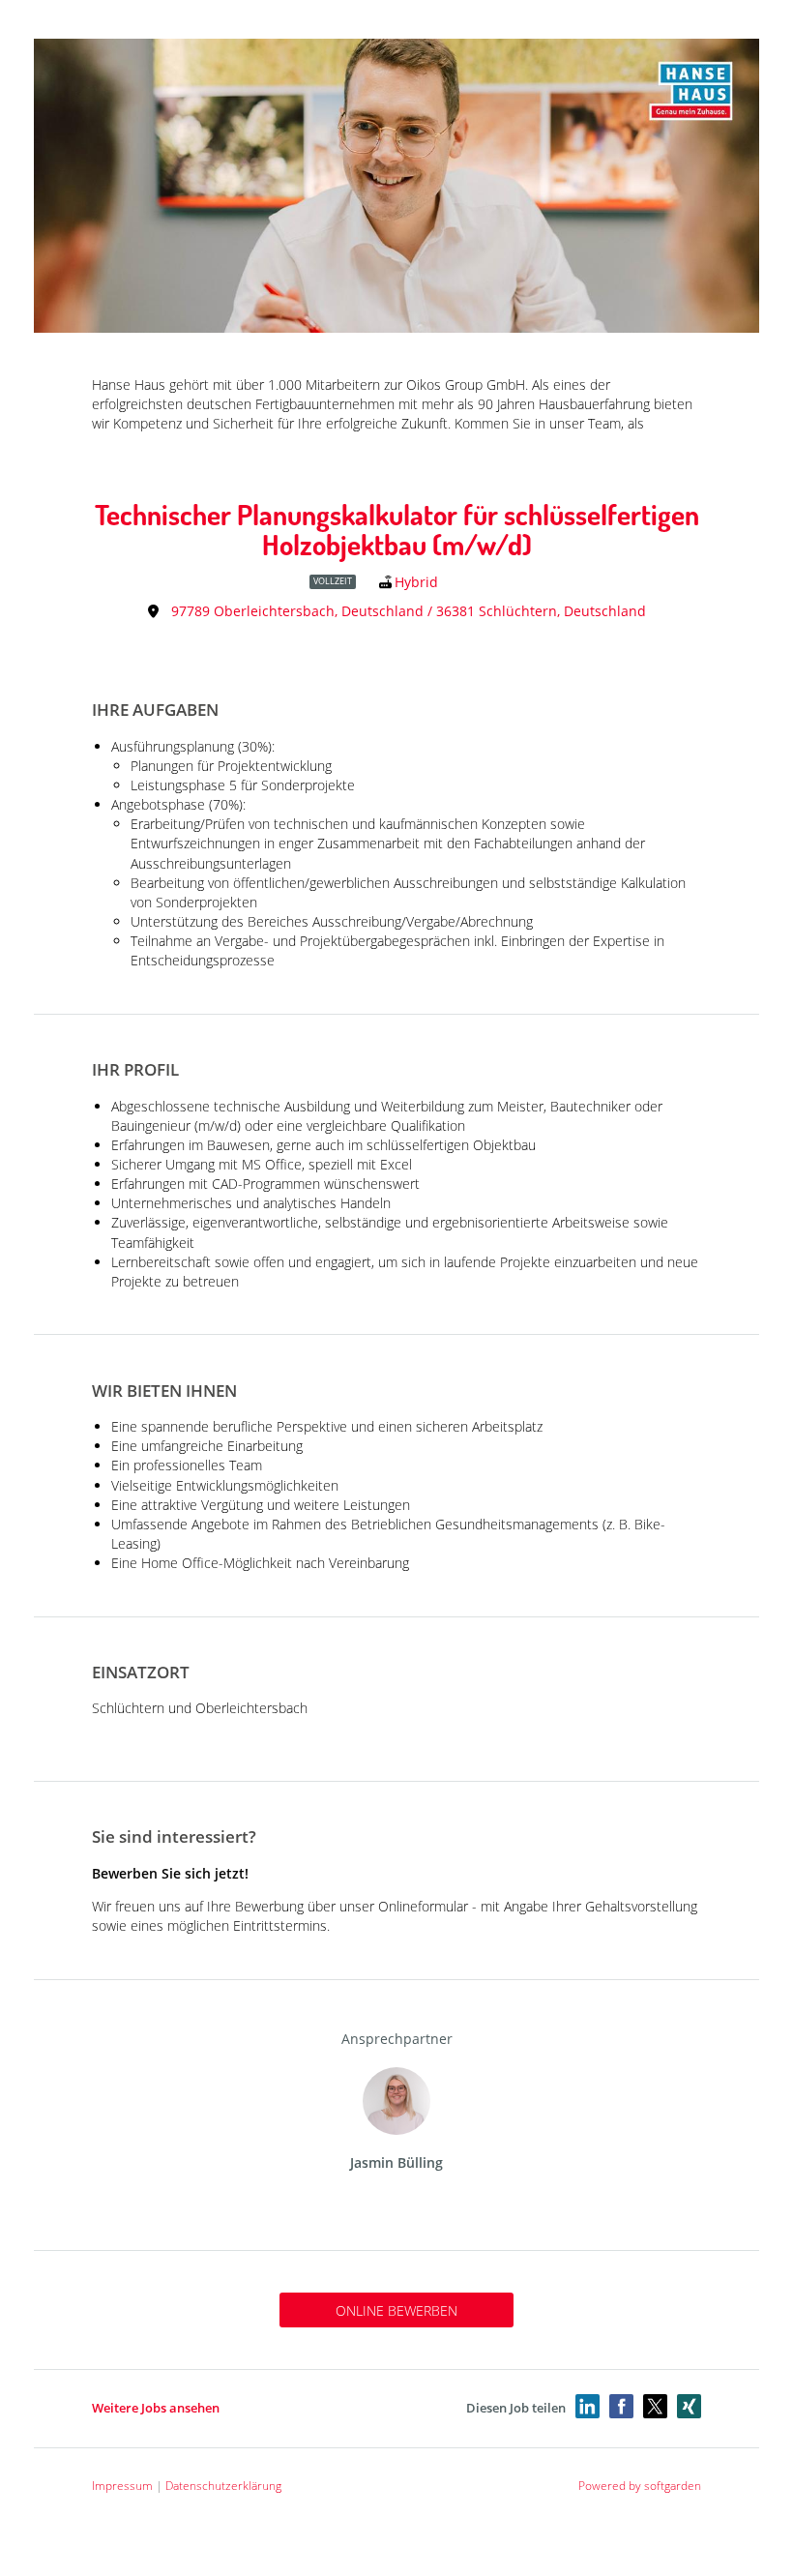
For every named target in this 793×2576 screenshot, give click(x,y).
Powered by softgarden (640, 2486)
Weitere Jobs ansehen (156, 2408)
